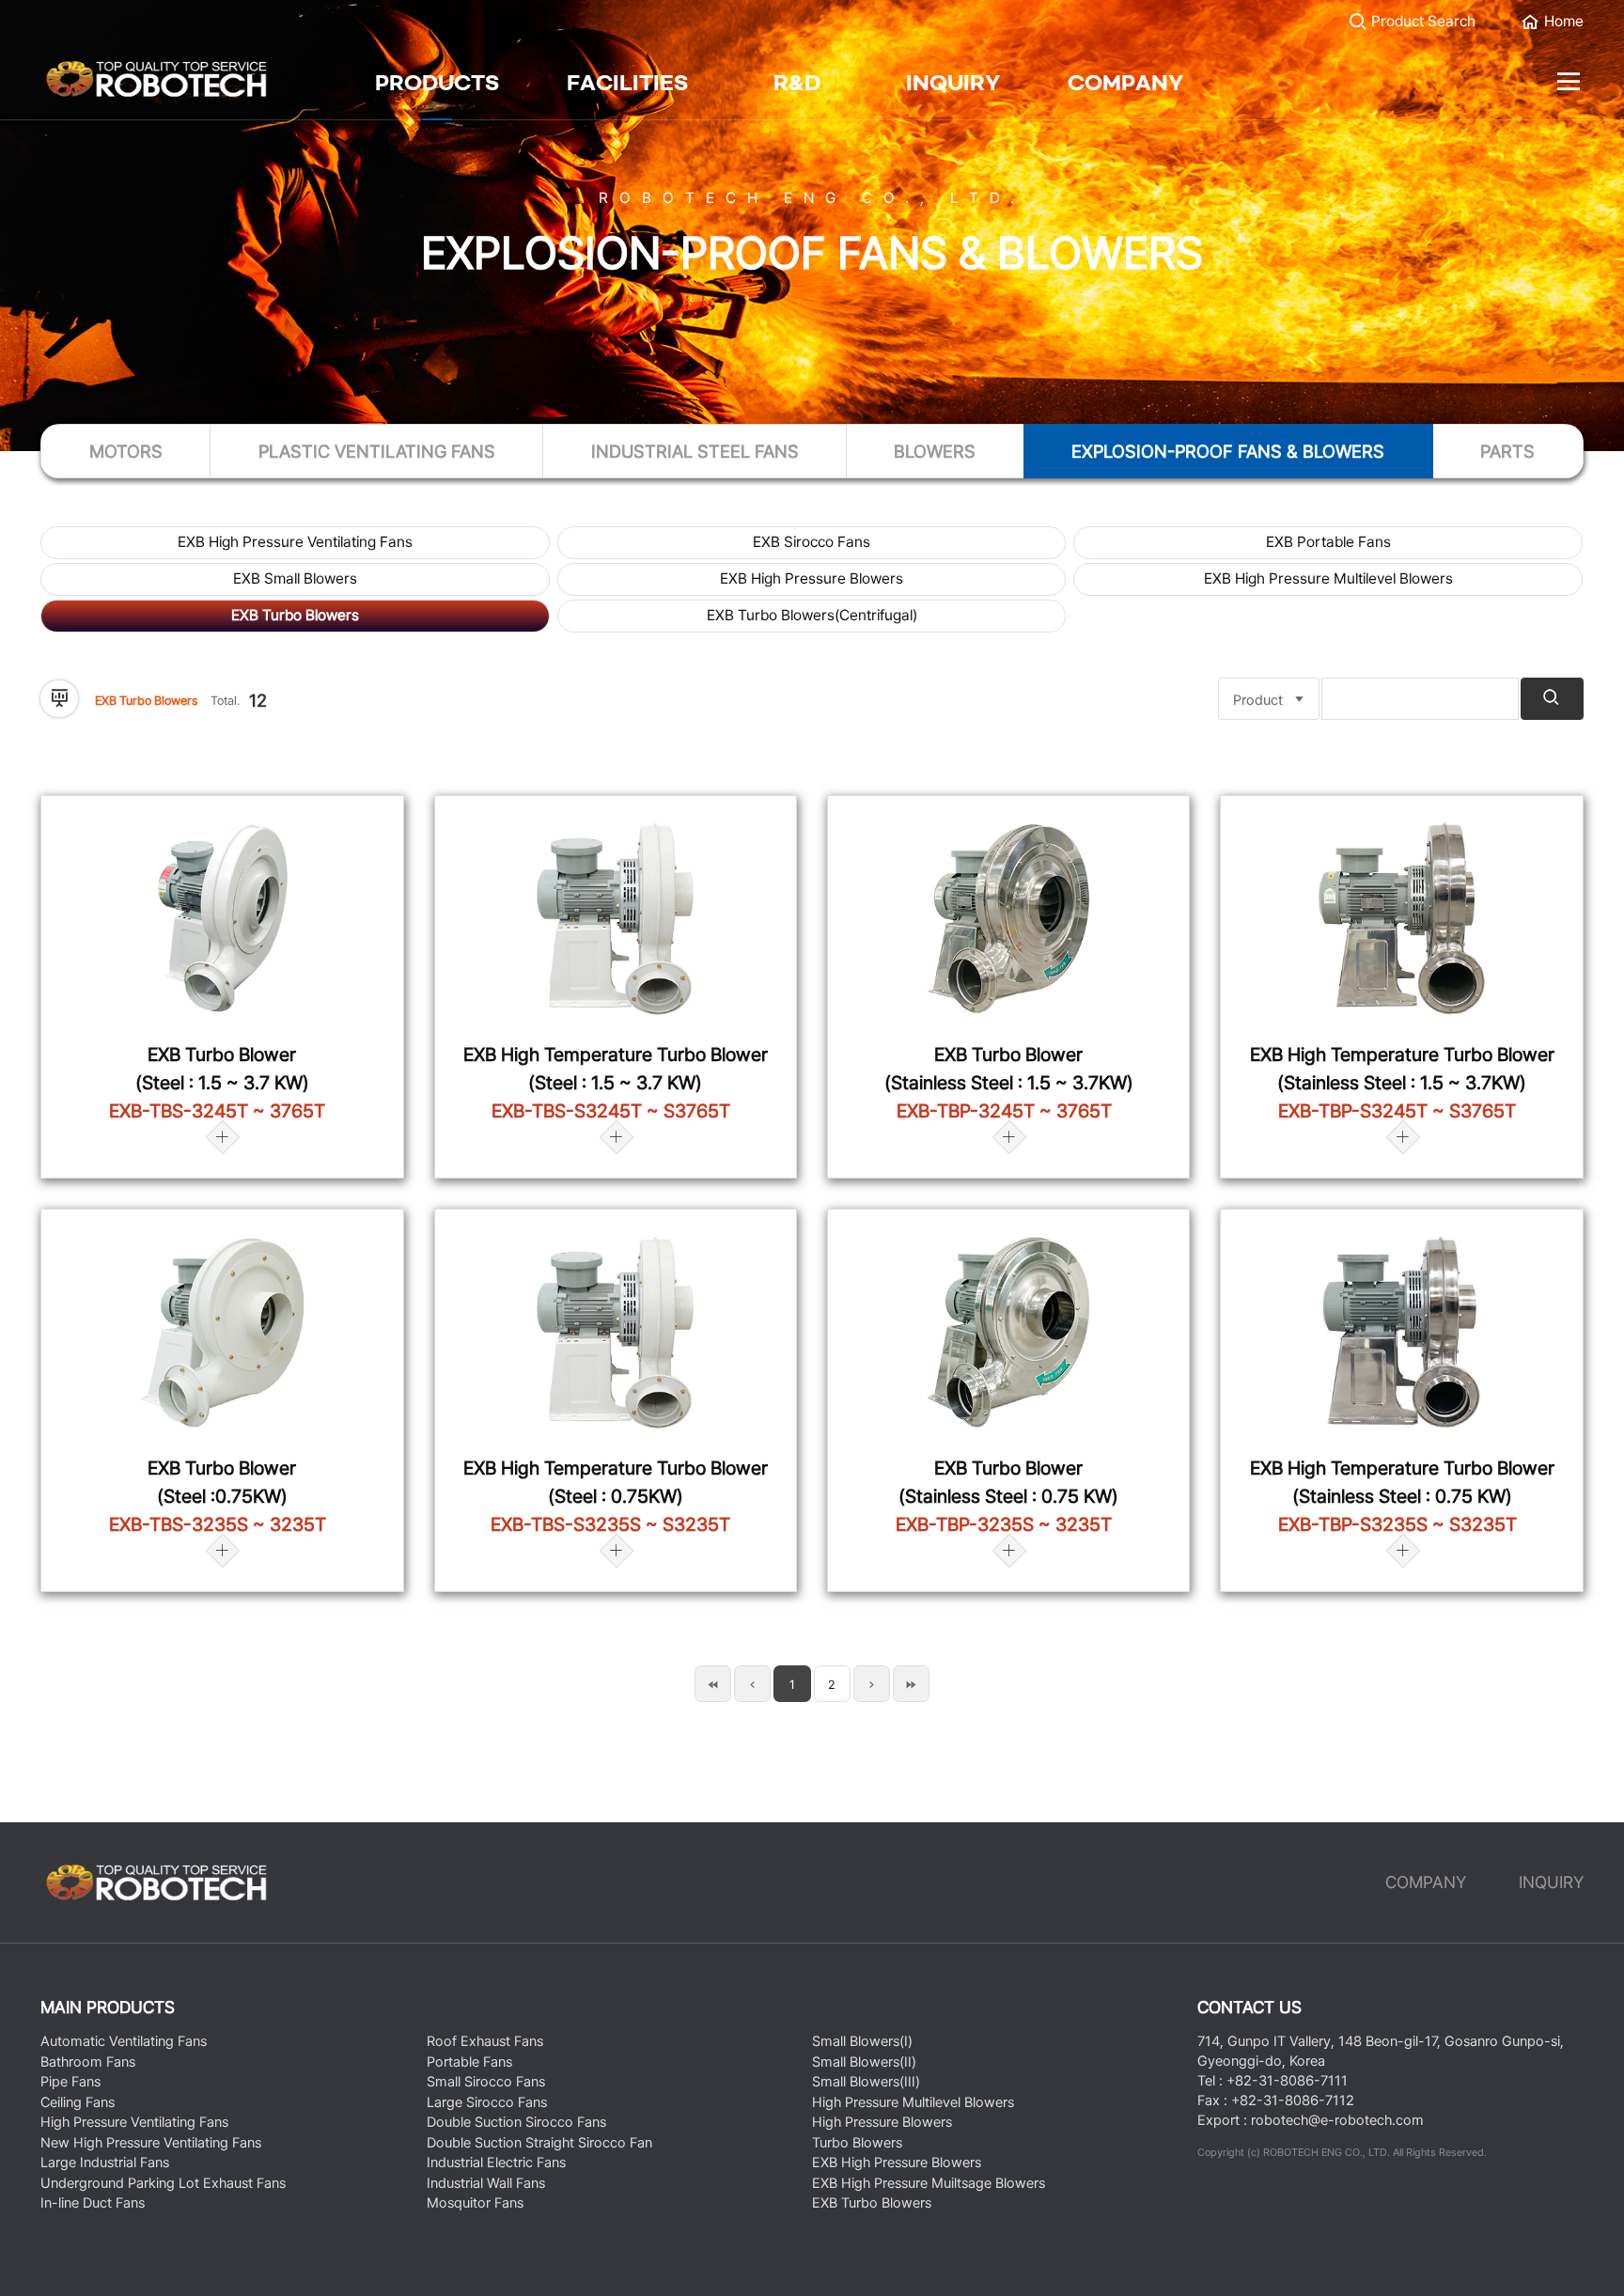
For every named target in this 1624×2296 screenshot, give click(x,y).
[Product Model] (1269, 699)
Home (1562, 21)
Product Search (1421, 21)
